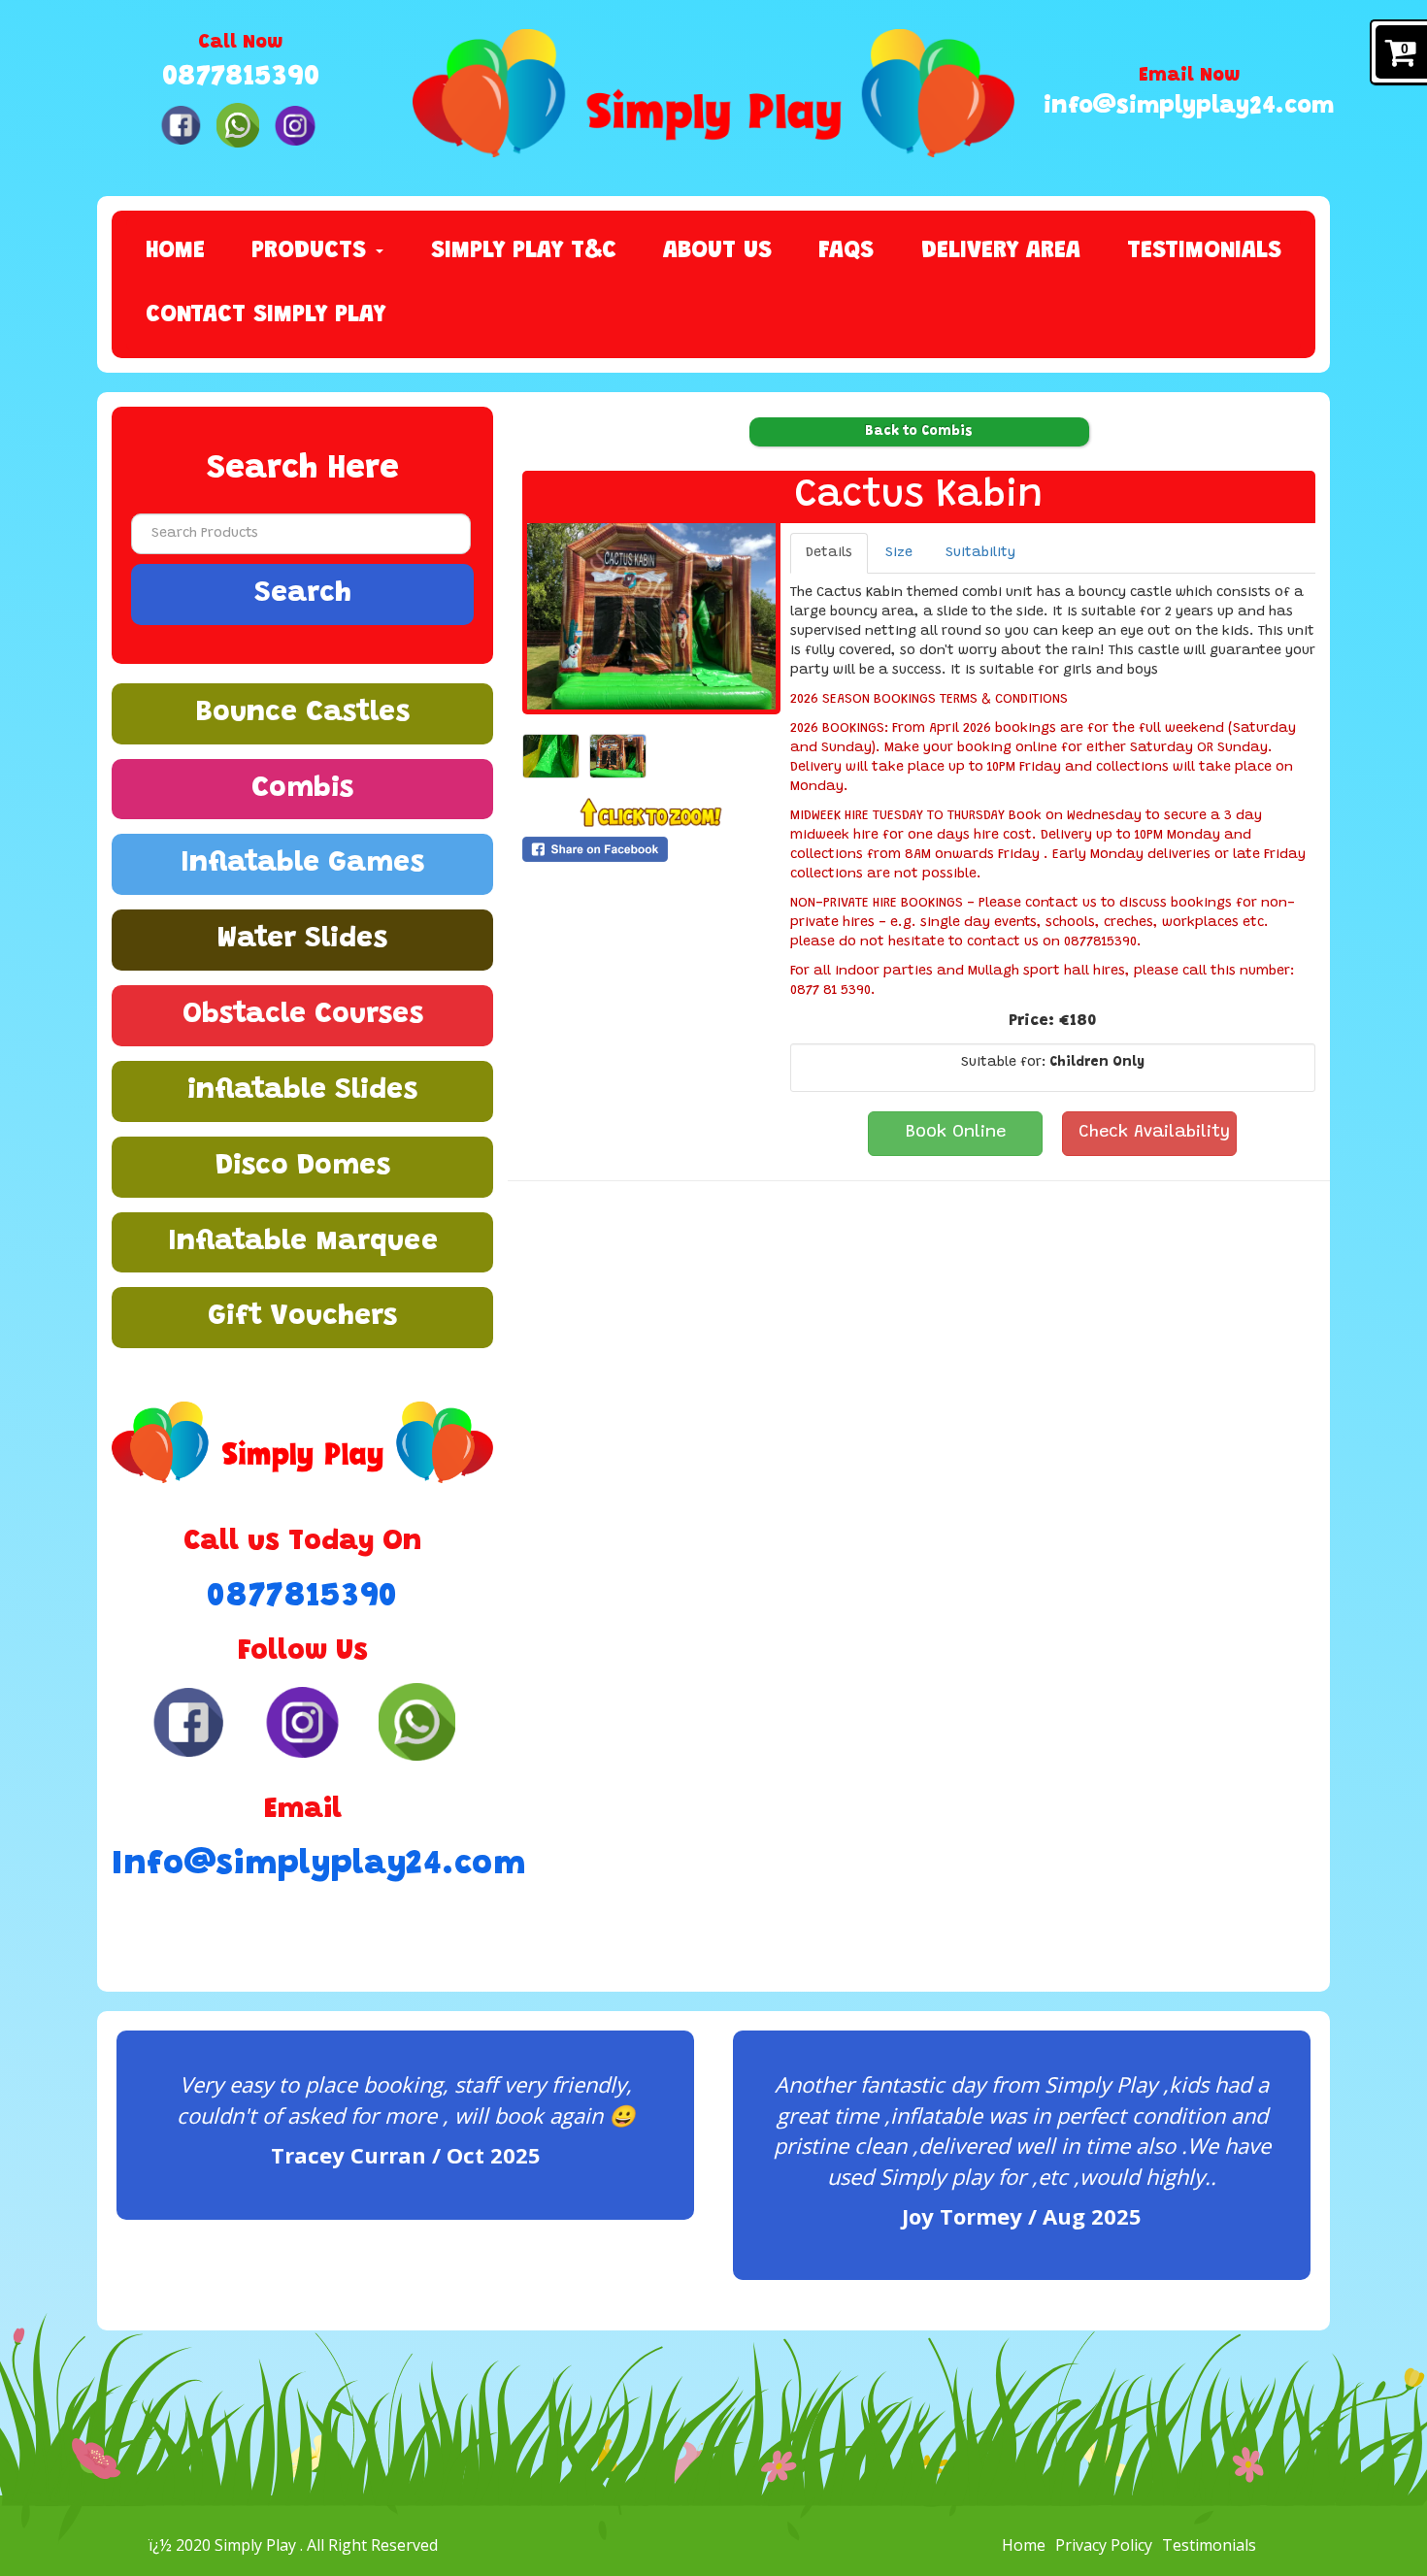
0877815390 (241, 78)
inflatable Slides (302, 1091)
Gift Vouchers (302, 1317)
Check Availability (1154, 1133)
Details (829, 553)
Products (313, 252)
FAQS (846, 252)
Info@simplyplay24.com (302, 1865)
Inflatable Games (302, 864)
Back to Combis (919, 432)
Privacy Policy (1104, 2545)
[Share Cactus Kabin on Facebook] (651, 849)
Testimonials (1204, 252)
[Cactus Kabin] (651, 616)
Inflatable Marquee (303, 1242)
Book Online (956, 1133)
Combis (302, 789)
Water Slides (302, 940)
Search (303, 594)
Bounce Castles (302, 713)
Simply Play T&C (524, 252)
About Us (717, 252)
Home (175, 252)
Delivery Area (1001, 252)
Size (899, 553)
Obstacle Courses (303, 1015)
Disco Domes (303, 1167)
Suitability (980, 553)
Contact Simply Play (265, 316)
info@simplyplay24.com (1189, 107)
